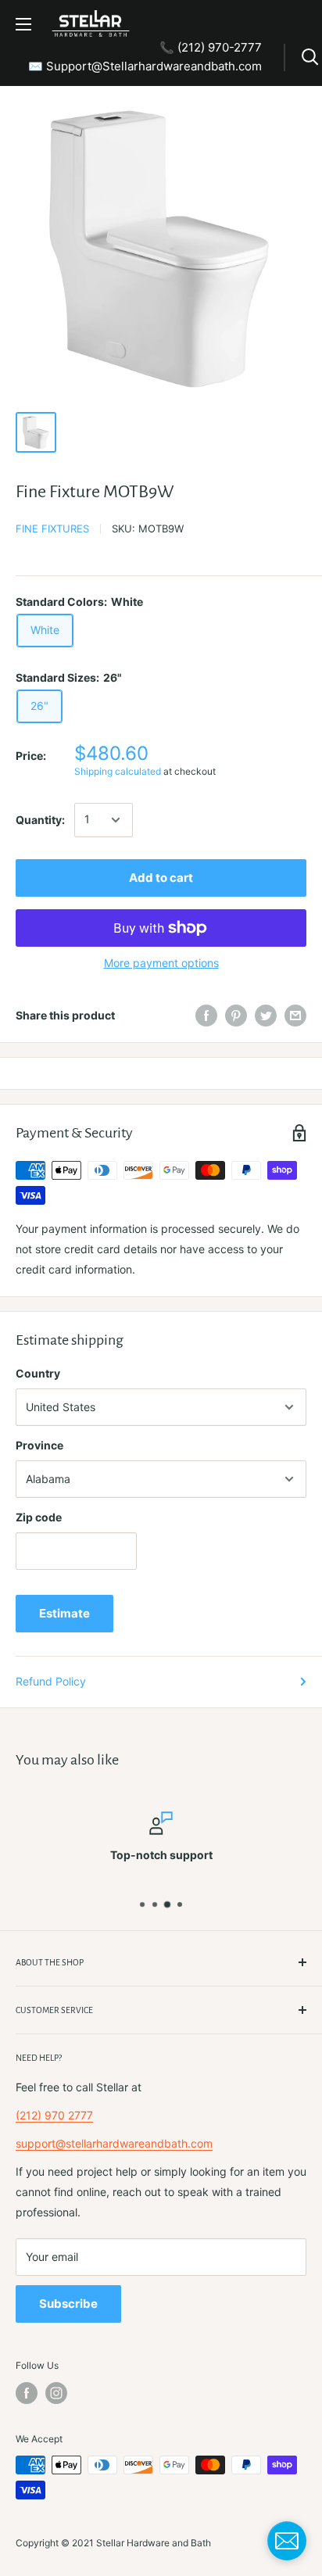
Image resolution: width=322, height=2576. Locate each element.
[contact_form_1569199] (287, 2541)
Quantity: (40, 820)
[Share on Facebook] (206, 1016)
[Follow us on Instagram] (56, 2393)
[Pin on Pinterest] (236, 1016)
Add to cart (161, 878)
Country (38, 1373)
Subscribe (68, 2304)
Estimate (64, 1613)
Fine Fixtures (52, 528)
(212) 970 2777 (54, 2115)
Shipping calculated (118, 771)
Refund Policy (51, 1681)
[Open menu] (23, 24)
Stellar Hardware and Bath (154, 2543)
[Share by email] (295, 1016)
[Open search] (310, 57)
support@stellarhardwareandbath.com (114, 2143)
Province (39, 1445)
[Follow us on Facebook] (27, 2393)
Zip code (39, 1517)
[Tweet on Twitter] (266, 1016)
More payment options (161, 963)
